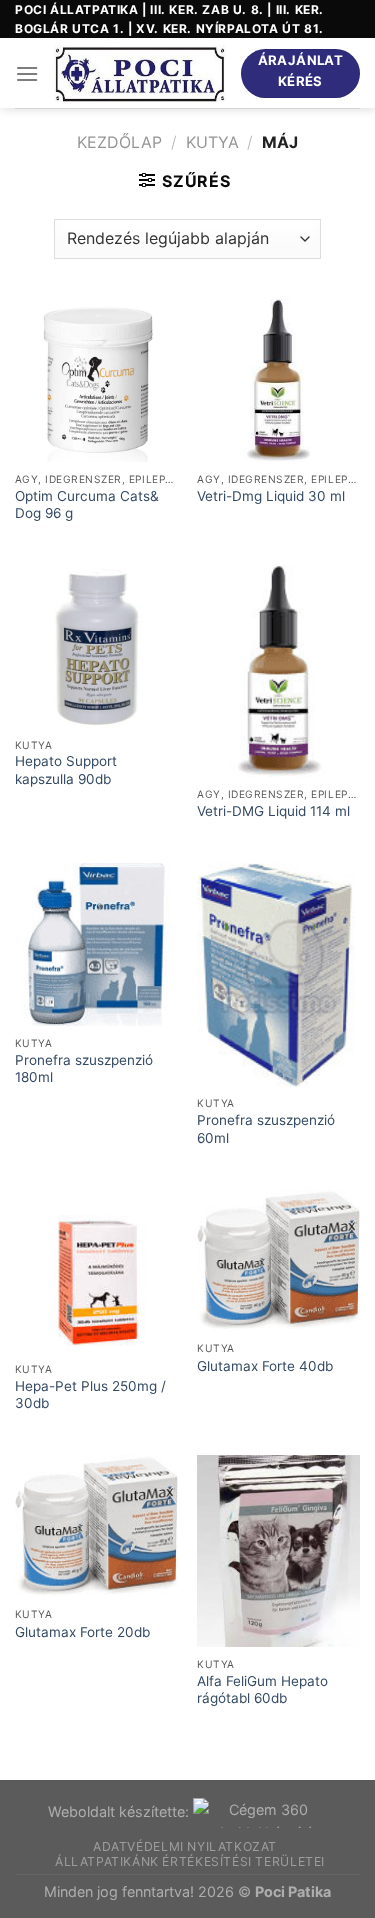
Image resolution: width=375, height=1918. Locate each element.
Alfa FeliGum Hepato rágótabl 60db (262, 1690)
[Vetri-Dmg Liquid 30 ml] (278, 380)
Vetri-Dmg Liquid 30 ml (271, 496)
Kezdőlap (119, 142)
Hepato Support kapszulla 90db (66, 770)
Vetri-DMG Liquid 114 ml (273, 811)
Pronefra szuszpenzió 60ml (266, 1129)
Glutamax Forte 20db (82, 1632)
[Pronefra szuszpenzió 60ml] (278, 974)
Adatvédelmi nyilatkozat (185, 1846)
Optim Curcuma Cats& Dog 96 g (87, 505)
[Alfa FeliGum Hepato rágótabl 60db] (278, 1551)
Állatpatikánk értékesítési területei (190, 1861)
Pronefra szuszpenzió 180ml (84, 1069)
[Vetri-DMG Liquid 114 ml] (278, 671)
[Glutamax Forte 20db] (96, 1526)
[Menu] (27, 73)
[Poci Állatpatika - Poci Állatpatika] (139, 73)
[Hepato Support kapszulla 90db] (96, 646)
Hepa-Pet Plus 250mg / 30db (90, 1395)
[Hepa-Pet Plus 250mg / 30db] (96, 1270)
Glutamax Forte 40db (265, 1366)
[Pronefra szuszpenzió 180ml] (96, 944)
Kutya (212, 142)
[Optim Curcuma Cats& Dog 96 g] (96, 380)
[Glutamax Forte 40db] (278, 1260)
